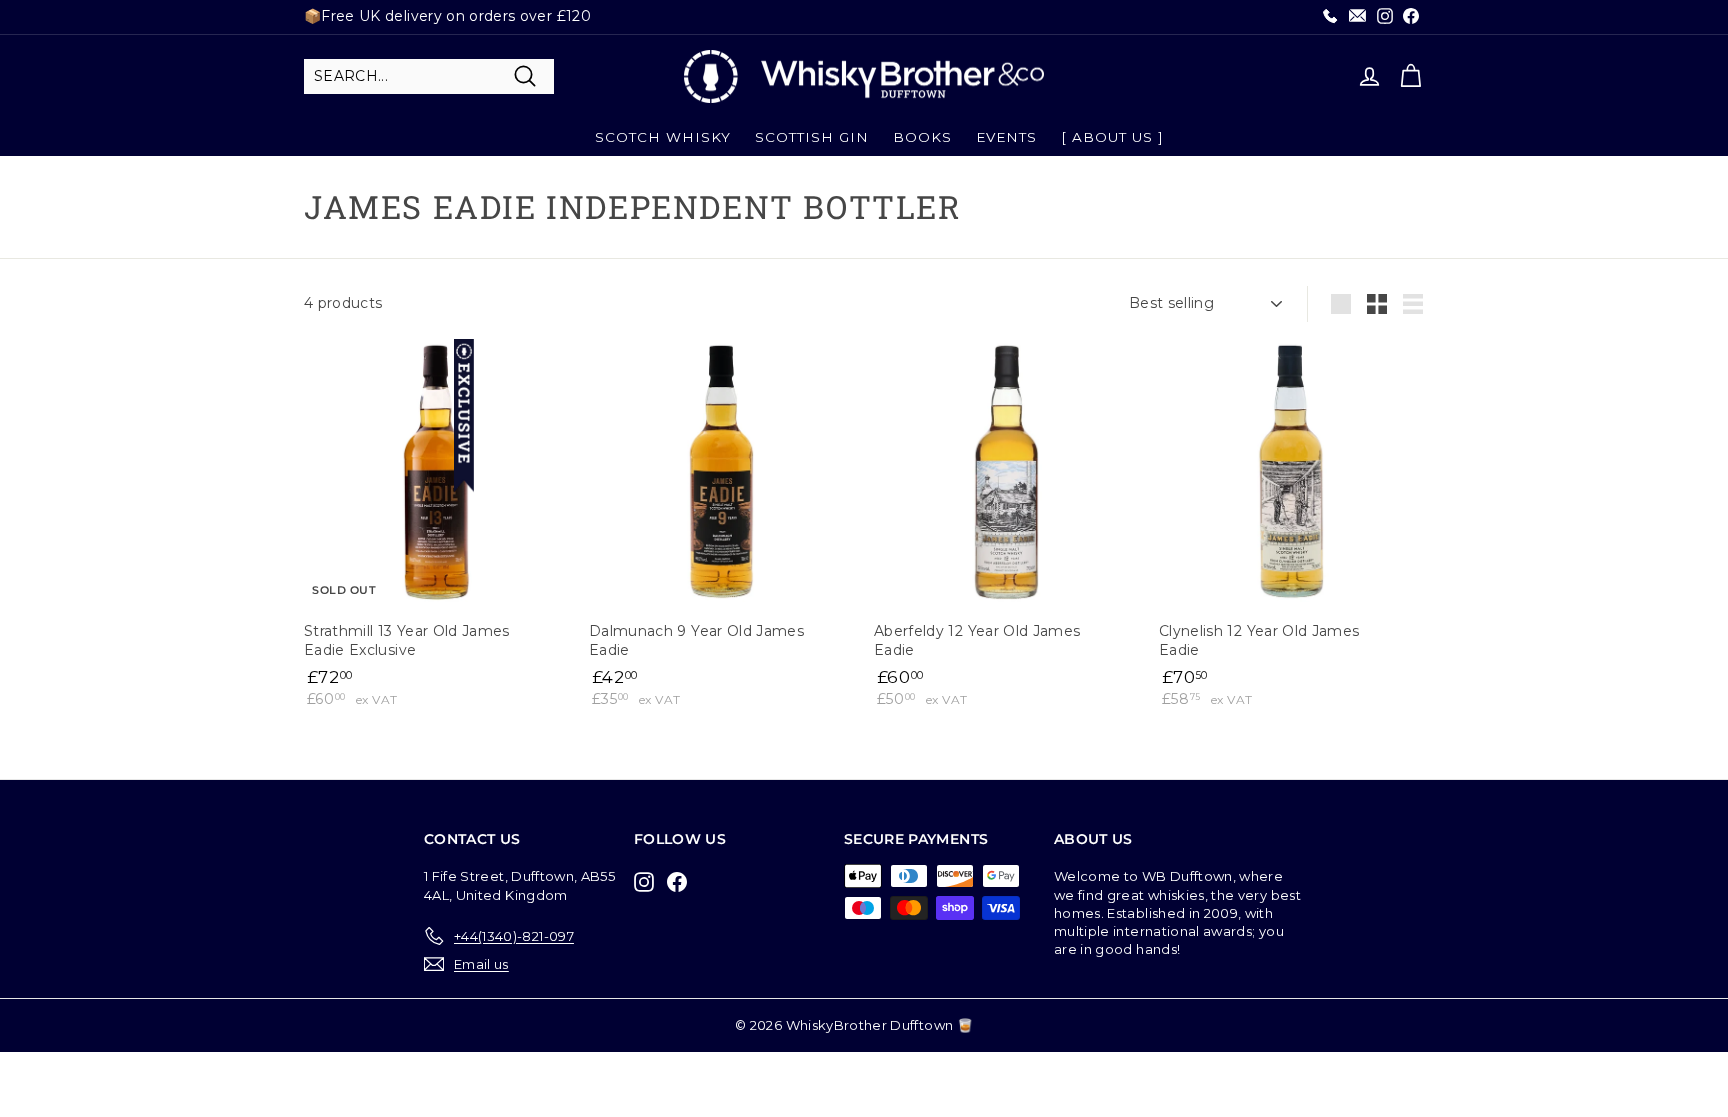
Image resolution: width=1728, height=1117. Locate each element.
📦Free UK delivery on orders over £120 (447, 16)
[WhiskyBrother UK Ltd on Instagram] (649, 881)
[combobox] (429, 77)
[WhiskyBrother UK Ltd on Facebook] (682, 881)
